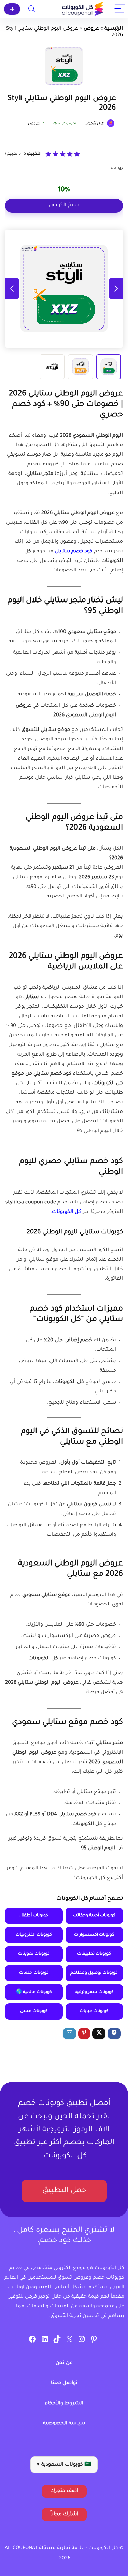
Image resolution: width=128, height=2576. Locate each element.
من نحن (64, 2363)
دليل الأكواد (95, 124)
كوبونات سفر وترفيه (94, 1992)
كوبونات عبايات (94, 2011)
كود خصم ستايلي (74, 552)
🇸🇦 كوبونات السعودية (64, 2465)
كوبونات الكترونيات (34, 1935)
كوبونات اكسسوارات (94, 1935)
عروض (91, 29)
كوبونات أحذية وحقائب (94, 1916)
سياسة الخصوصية (64, 2424)
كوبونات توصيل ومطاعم (94, 1973)
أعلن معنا (12, 9)
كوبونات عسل (34, 2011)
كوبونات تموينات (34, 1954)
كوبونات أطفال (34, 1916)
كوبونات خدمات (34, 1973)
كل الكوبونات (67, 1212)
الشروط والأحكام (64, 2404)
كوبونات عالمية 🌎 (34, 1992)
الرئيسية (114, 29)
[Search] (32, 9)
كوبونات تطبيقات (94, 1954)
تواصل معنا (64, 2383)
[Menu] (120, 9)
